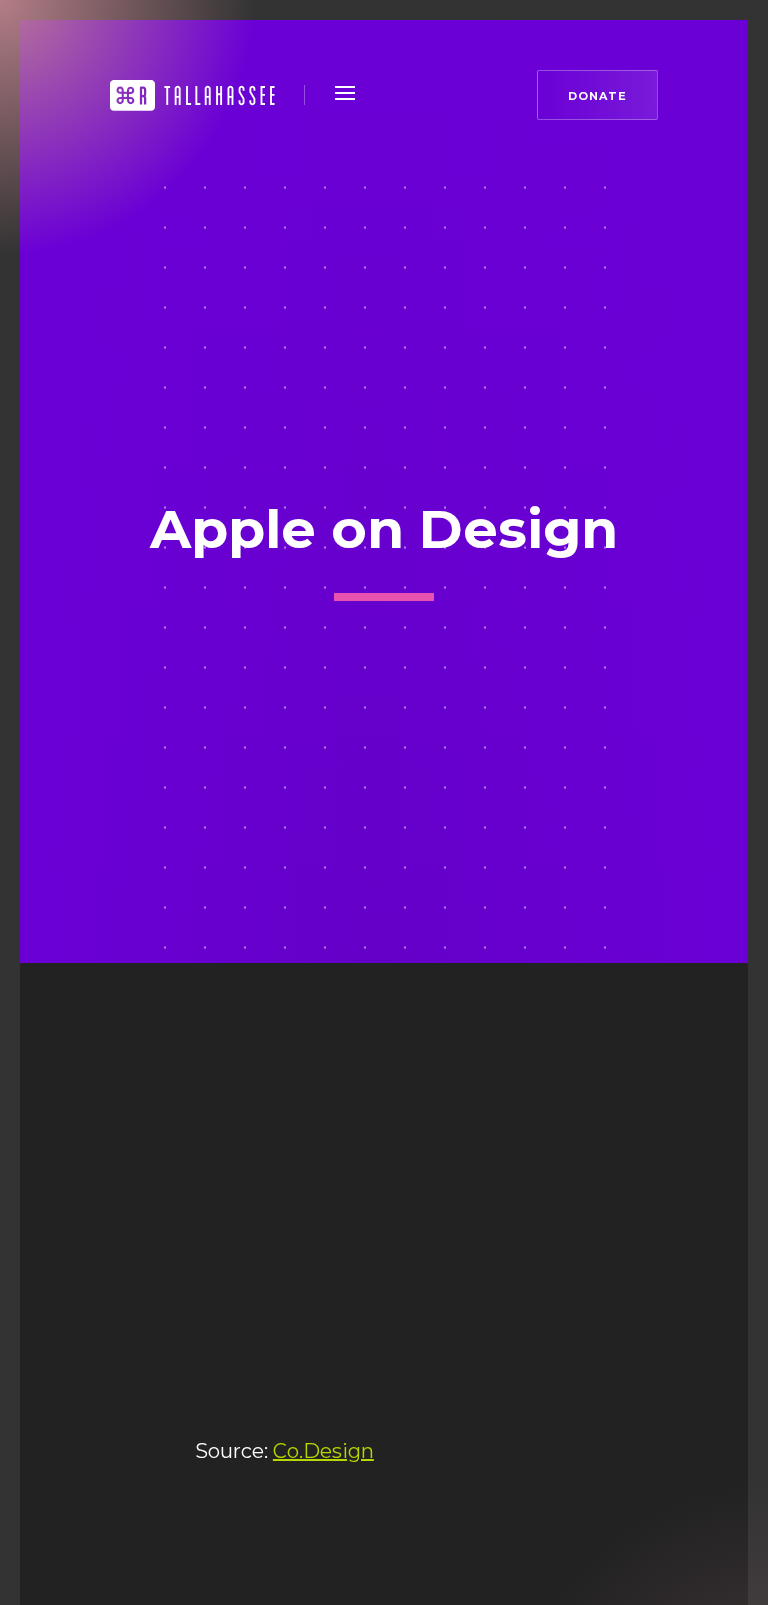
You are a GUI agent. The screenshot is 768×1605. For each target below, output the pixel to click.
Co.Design (323, 1451)
